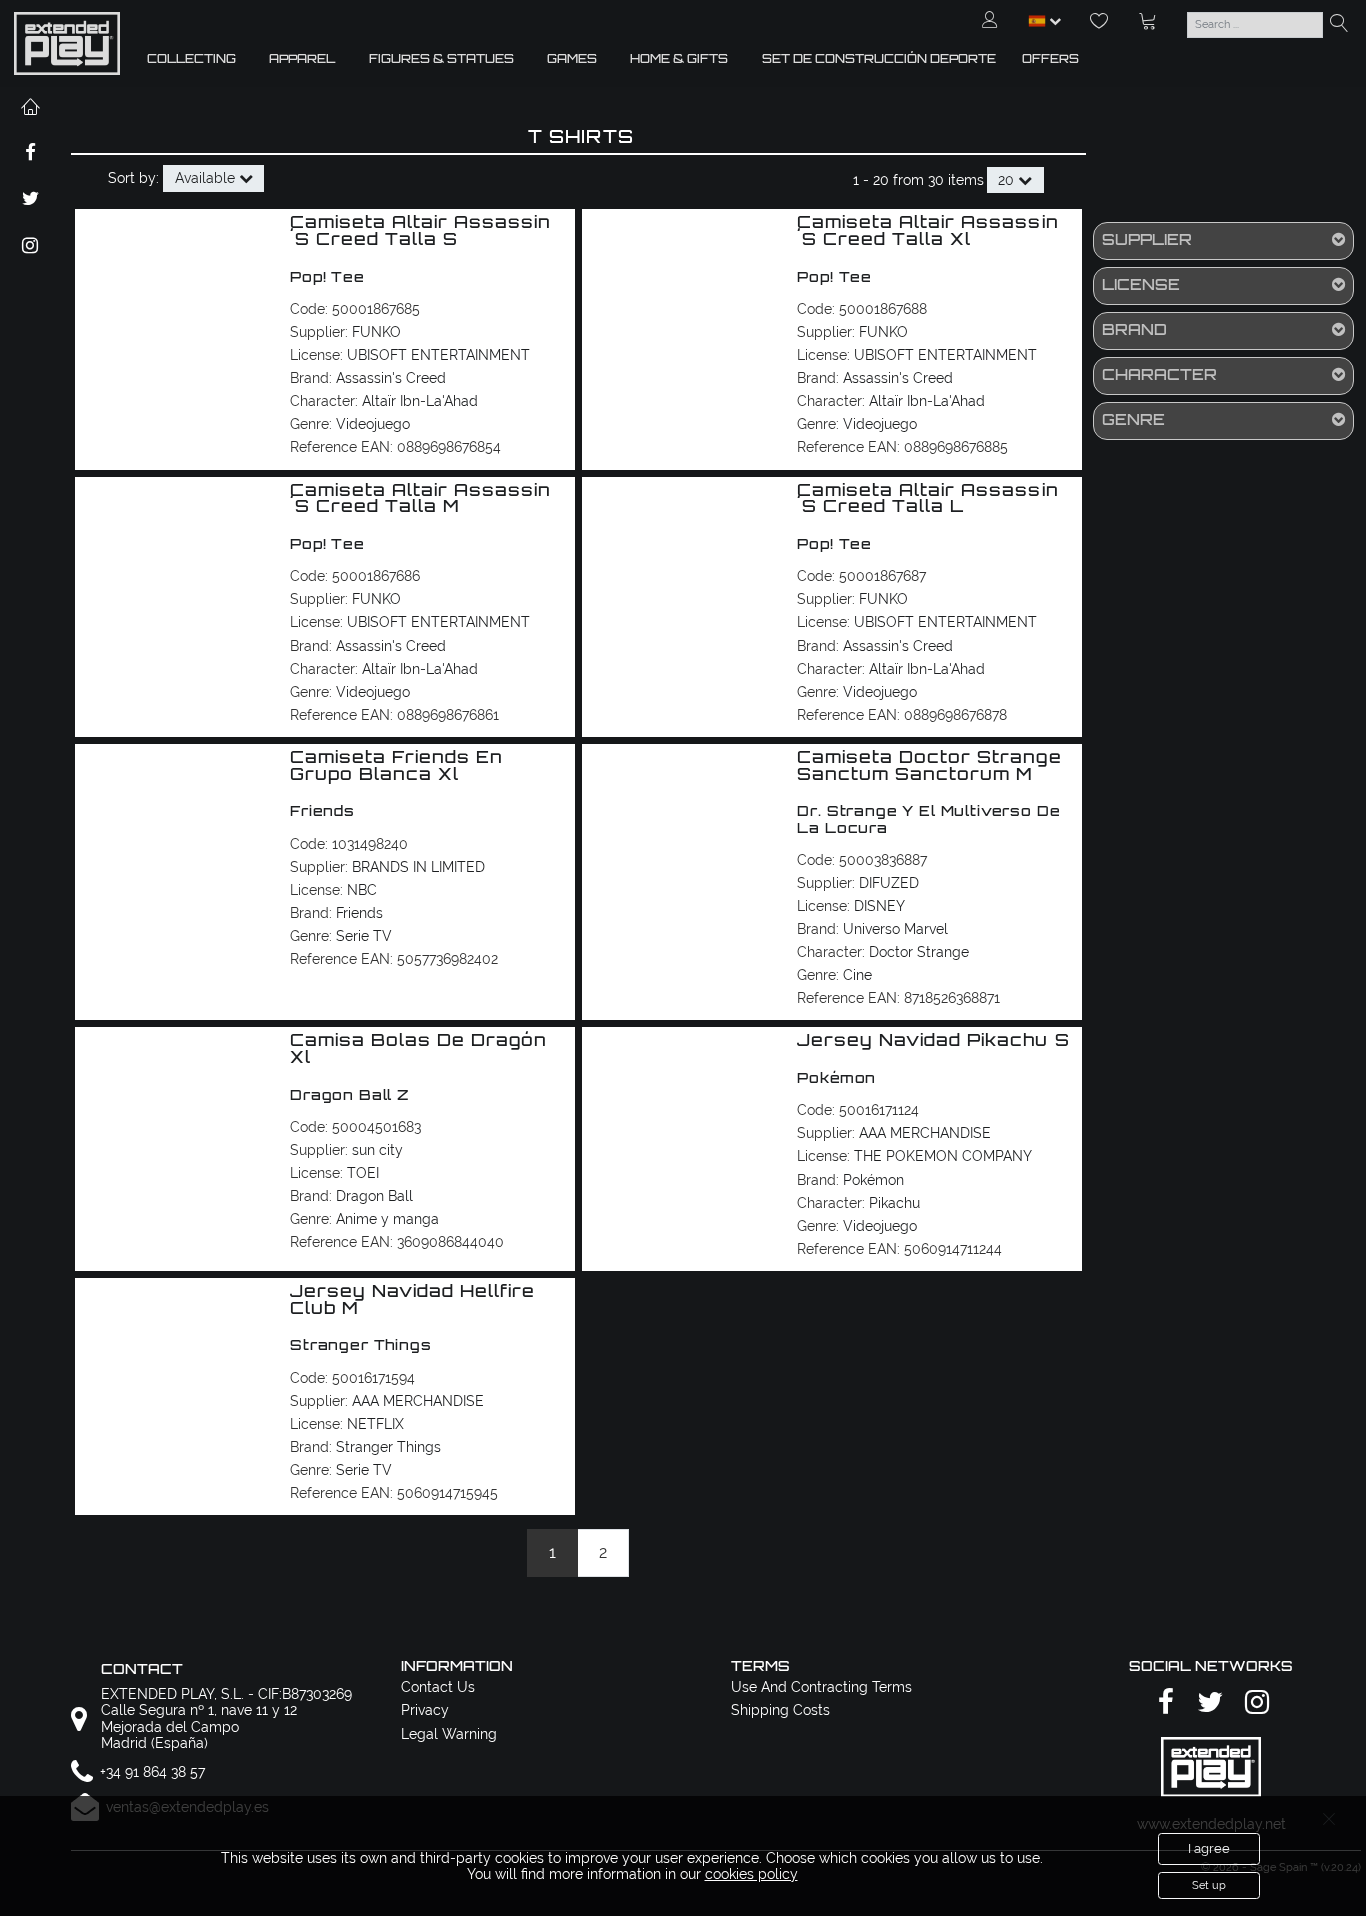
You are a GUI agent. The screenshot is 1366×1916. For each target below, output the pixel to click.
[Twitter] (1207, 1703)
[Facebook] (1163, 1703)
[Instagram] (1254, 1703)
